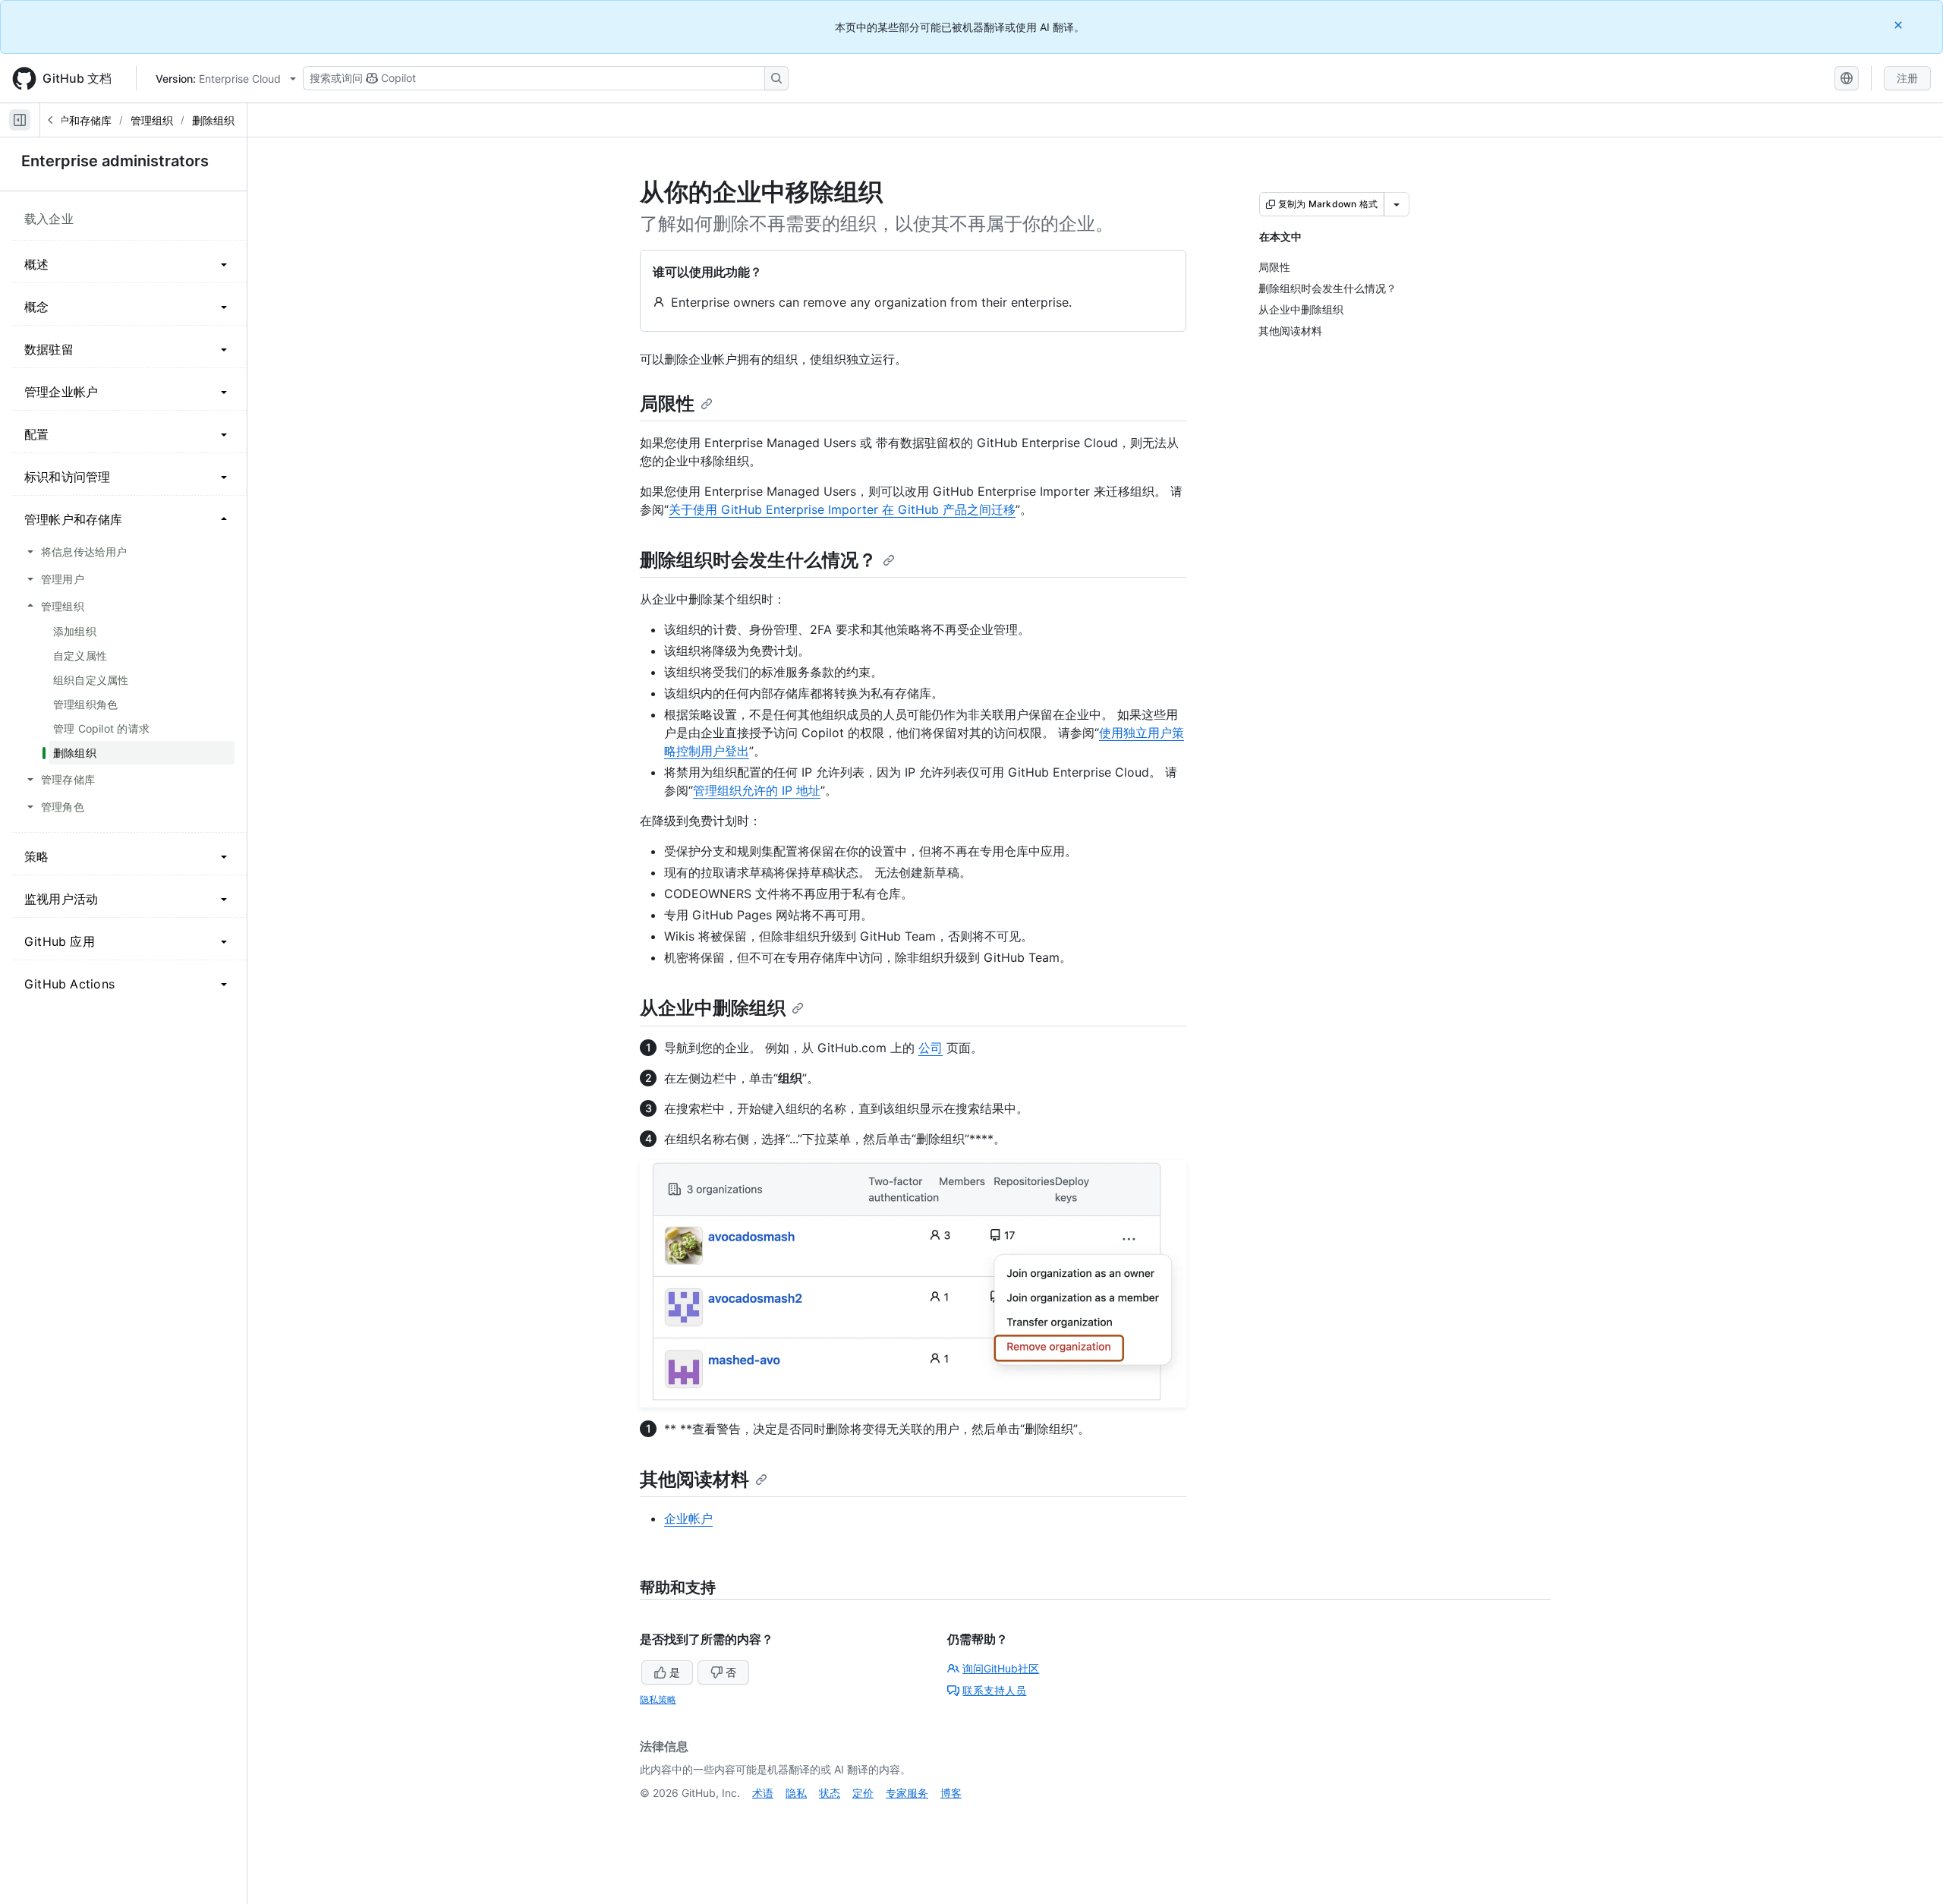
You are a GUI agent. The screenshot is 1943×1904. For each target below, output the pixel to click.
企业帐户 (688, 1518)
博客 (951, 1793)
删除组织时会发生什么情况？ (758, 560)
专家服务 (907, 1793)
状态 (830, 1793)
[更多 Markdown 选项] (1397, 204)
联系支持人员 (994, 1690)
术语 (763, 1793)
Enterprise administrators (115, 161)
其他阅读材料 (694, 1479)
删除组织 (213, 120)
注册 (1907, 78)
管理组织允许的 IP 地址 (757, 790)
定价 (863, 1793)
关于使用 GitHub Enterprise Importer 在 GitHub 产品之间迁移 (842, 509)
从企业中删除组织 (713, 1008)
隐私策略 (658, 1699)
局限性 (667, 403)
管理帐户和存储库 (69, 120)
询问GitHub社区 (1001, 1668)
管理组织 (152, 120)
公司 (931, 1048)
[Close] (1900, 25)
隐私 (796, 1793)
